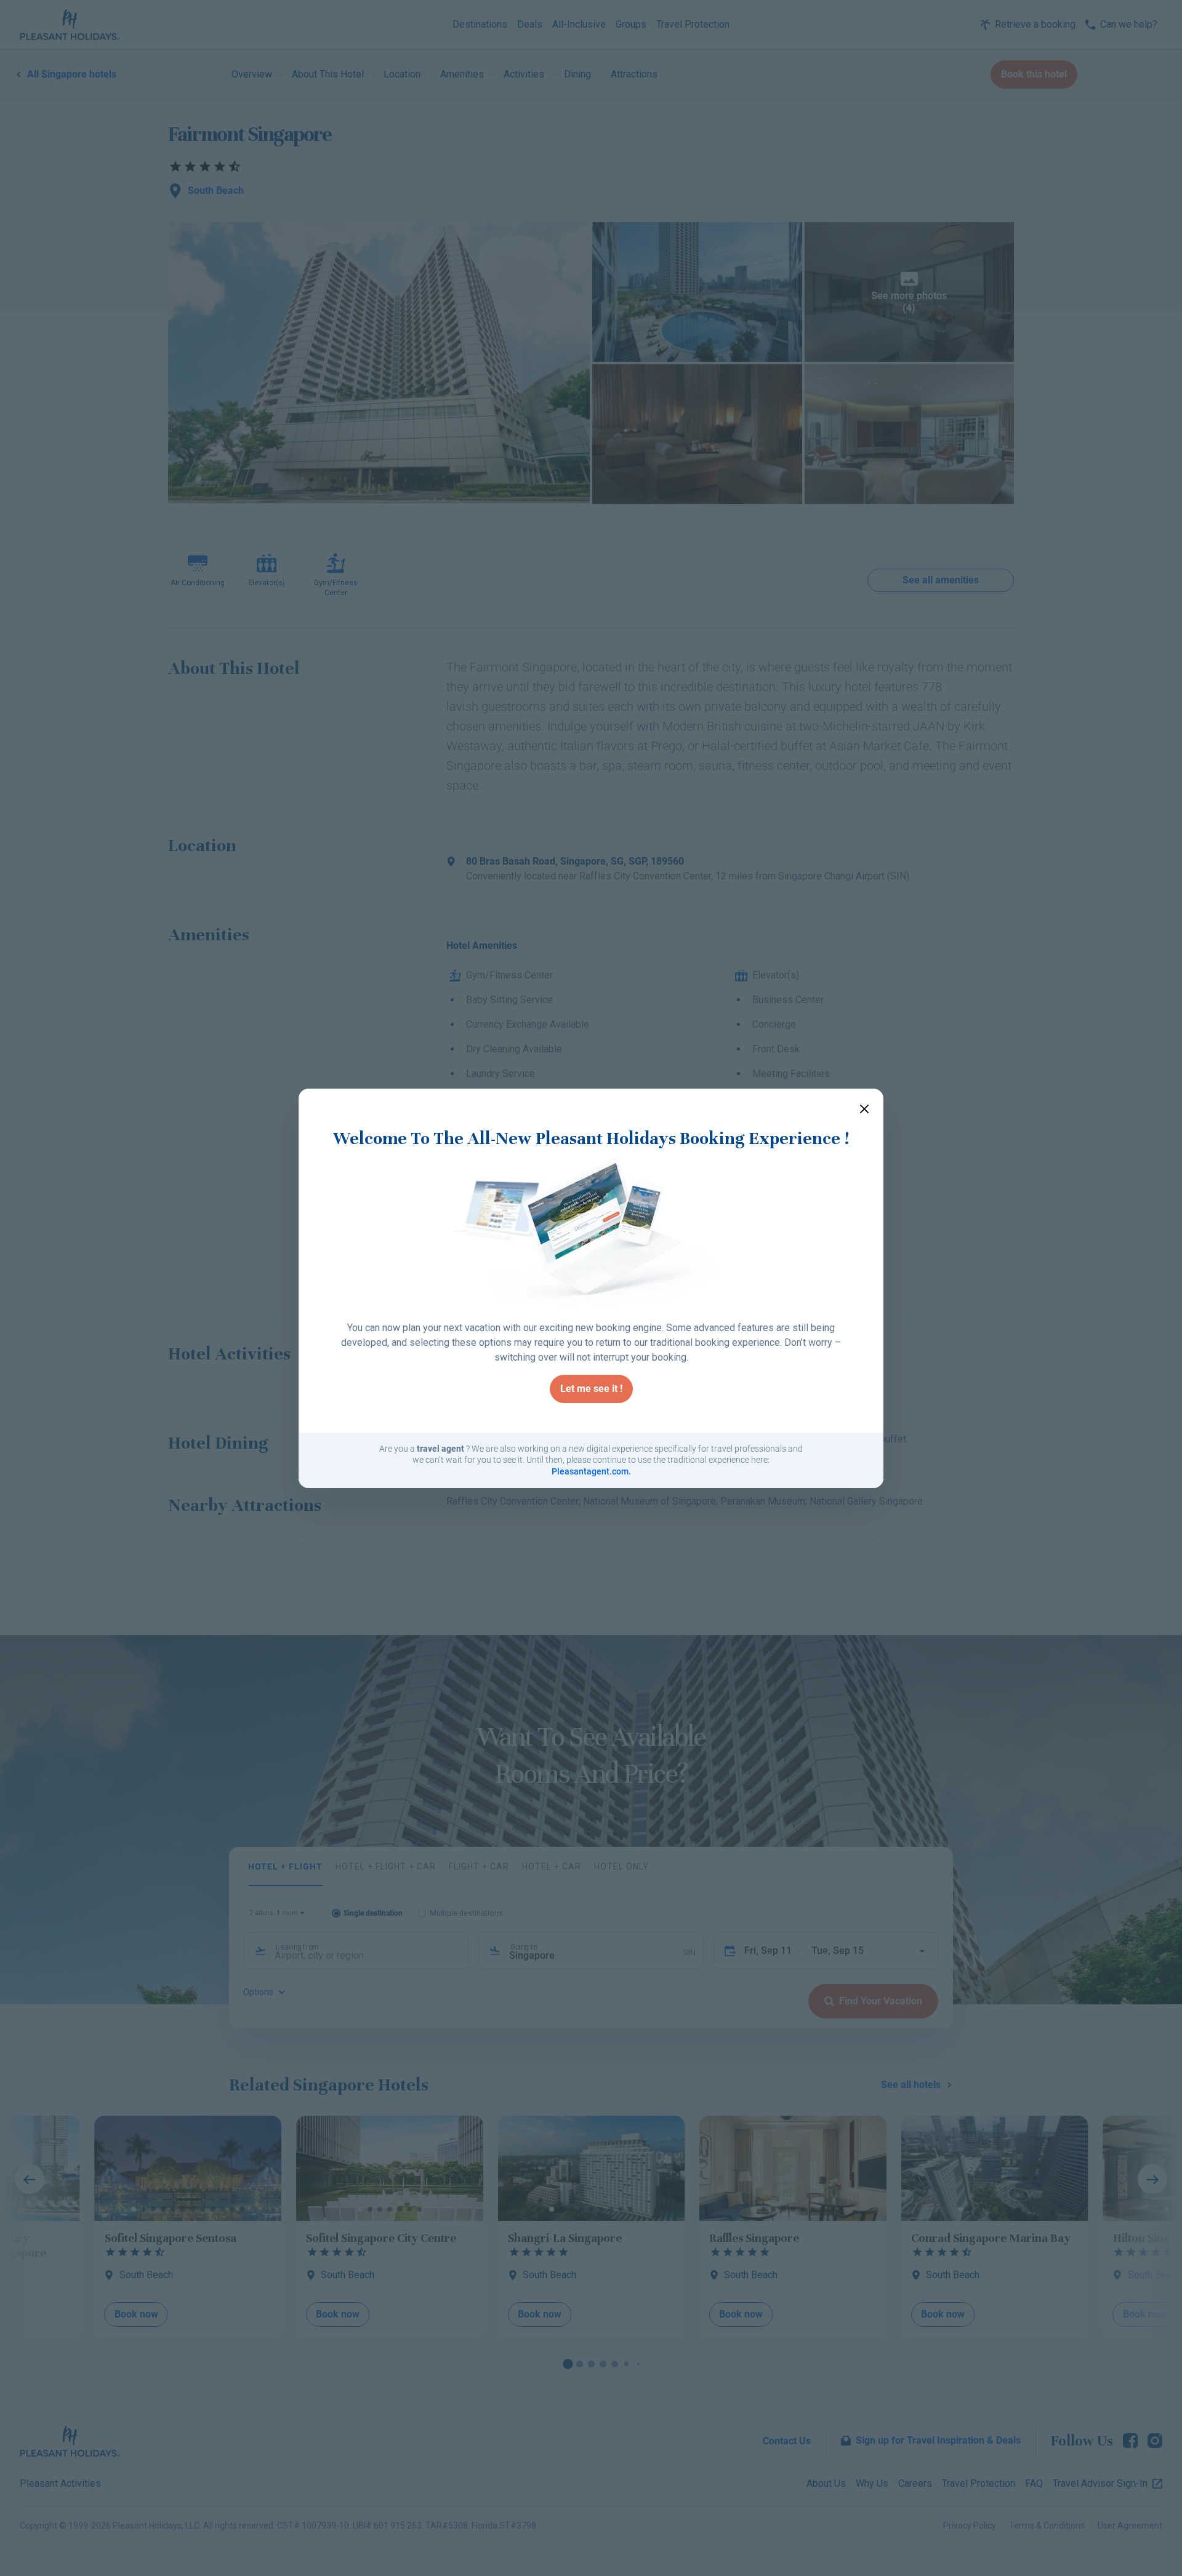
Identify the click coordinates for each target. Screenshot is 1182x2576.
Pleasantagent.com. (591, 1471)
